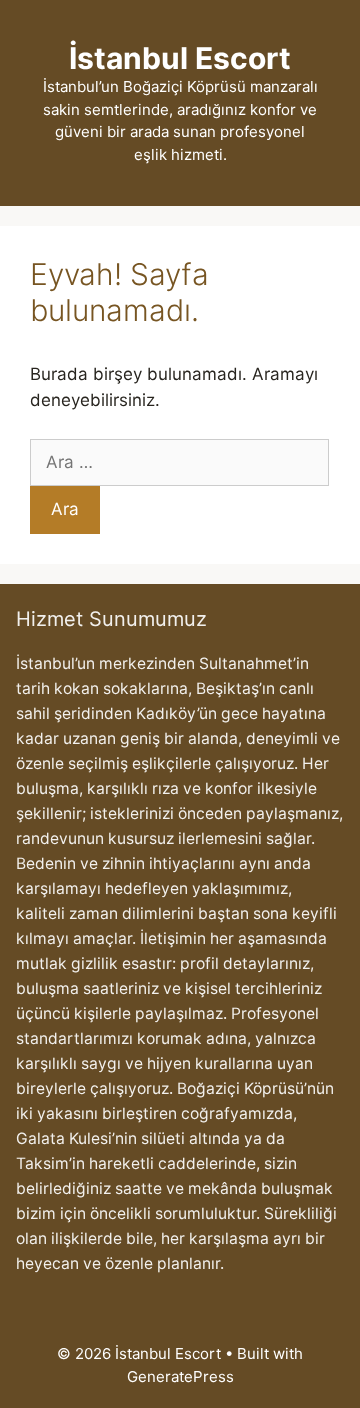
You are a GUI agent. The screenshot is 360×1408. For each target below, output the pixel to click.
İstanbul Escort (180, 58)
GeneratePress (180, 1376)
